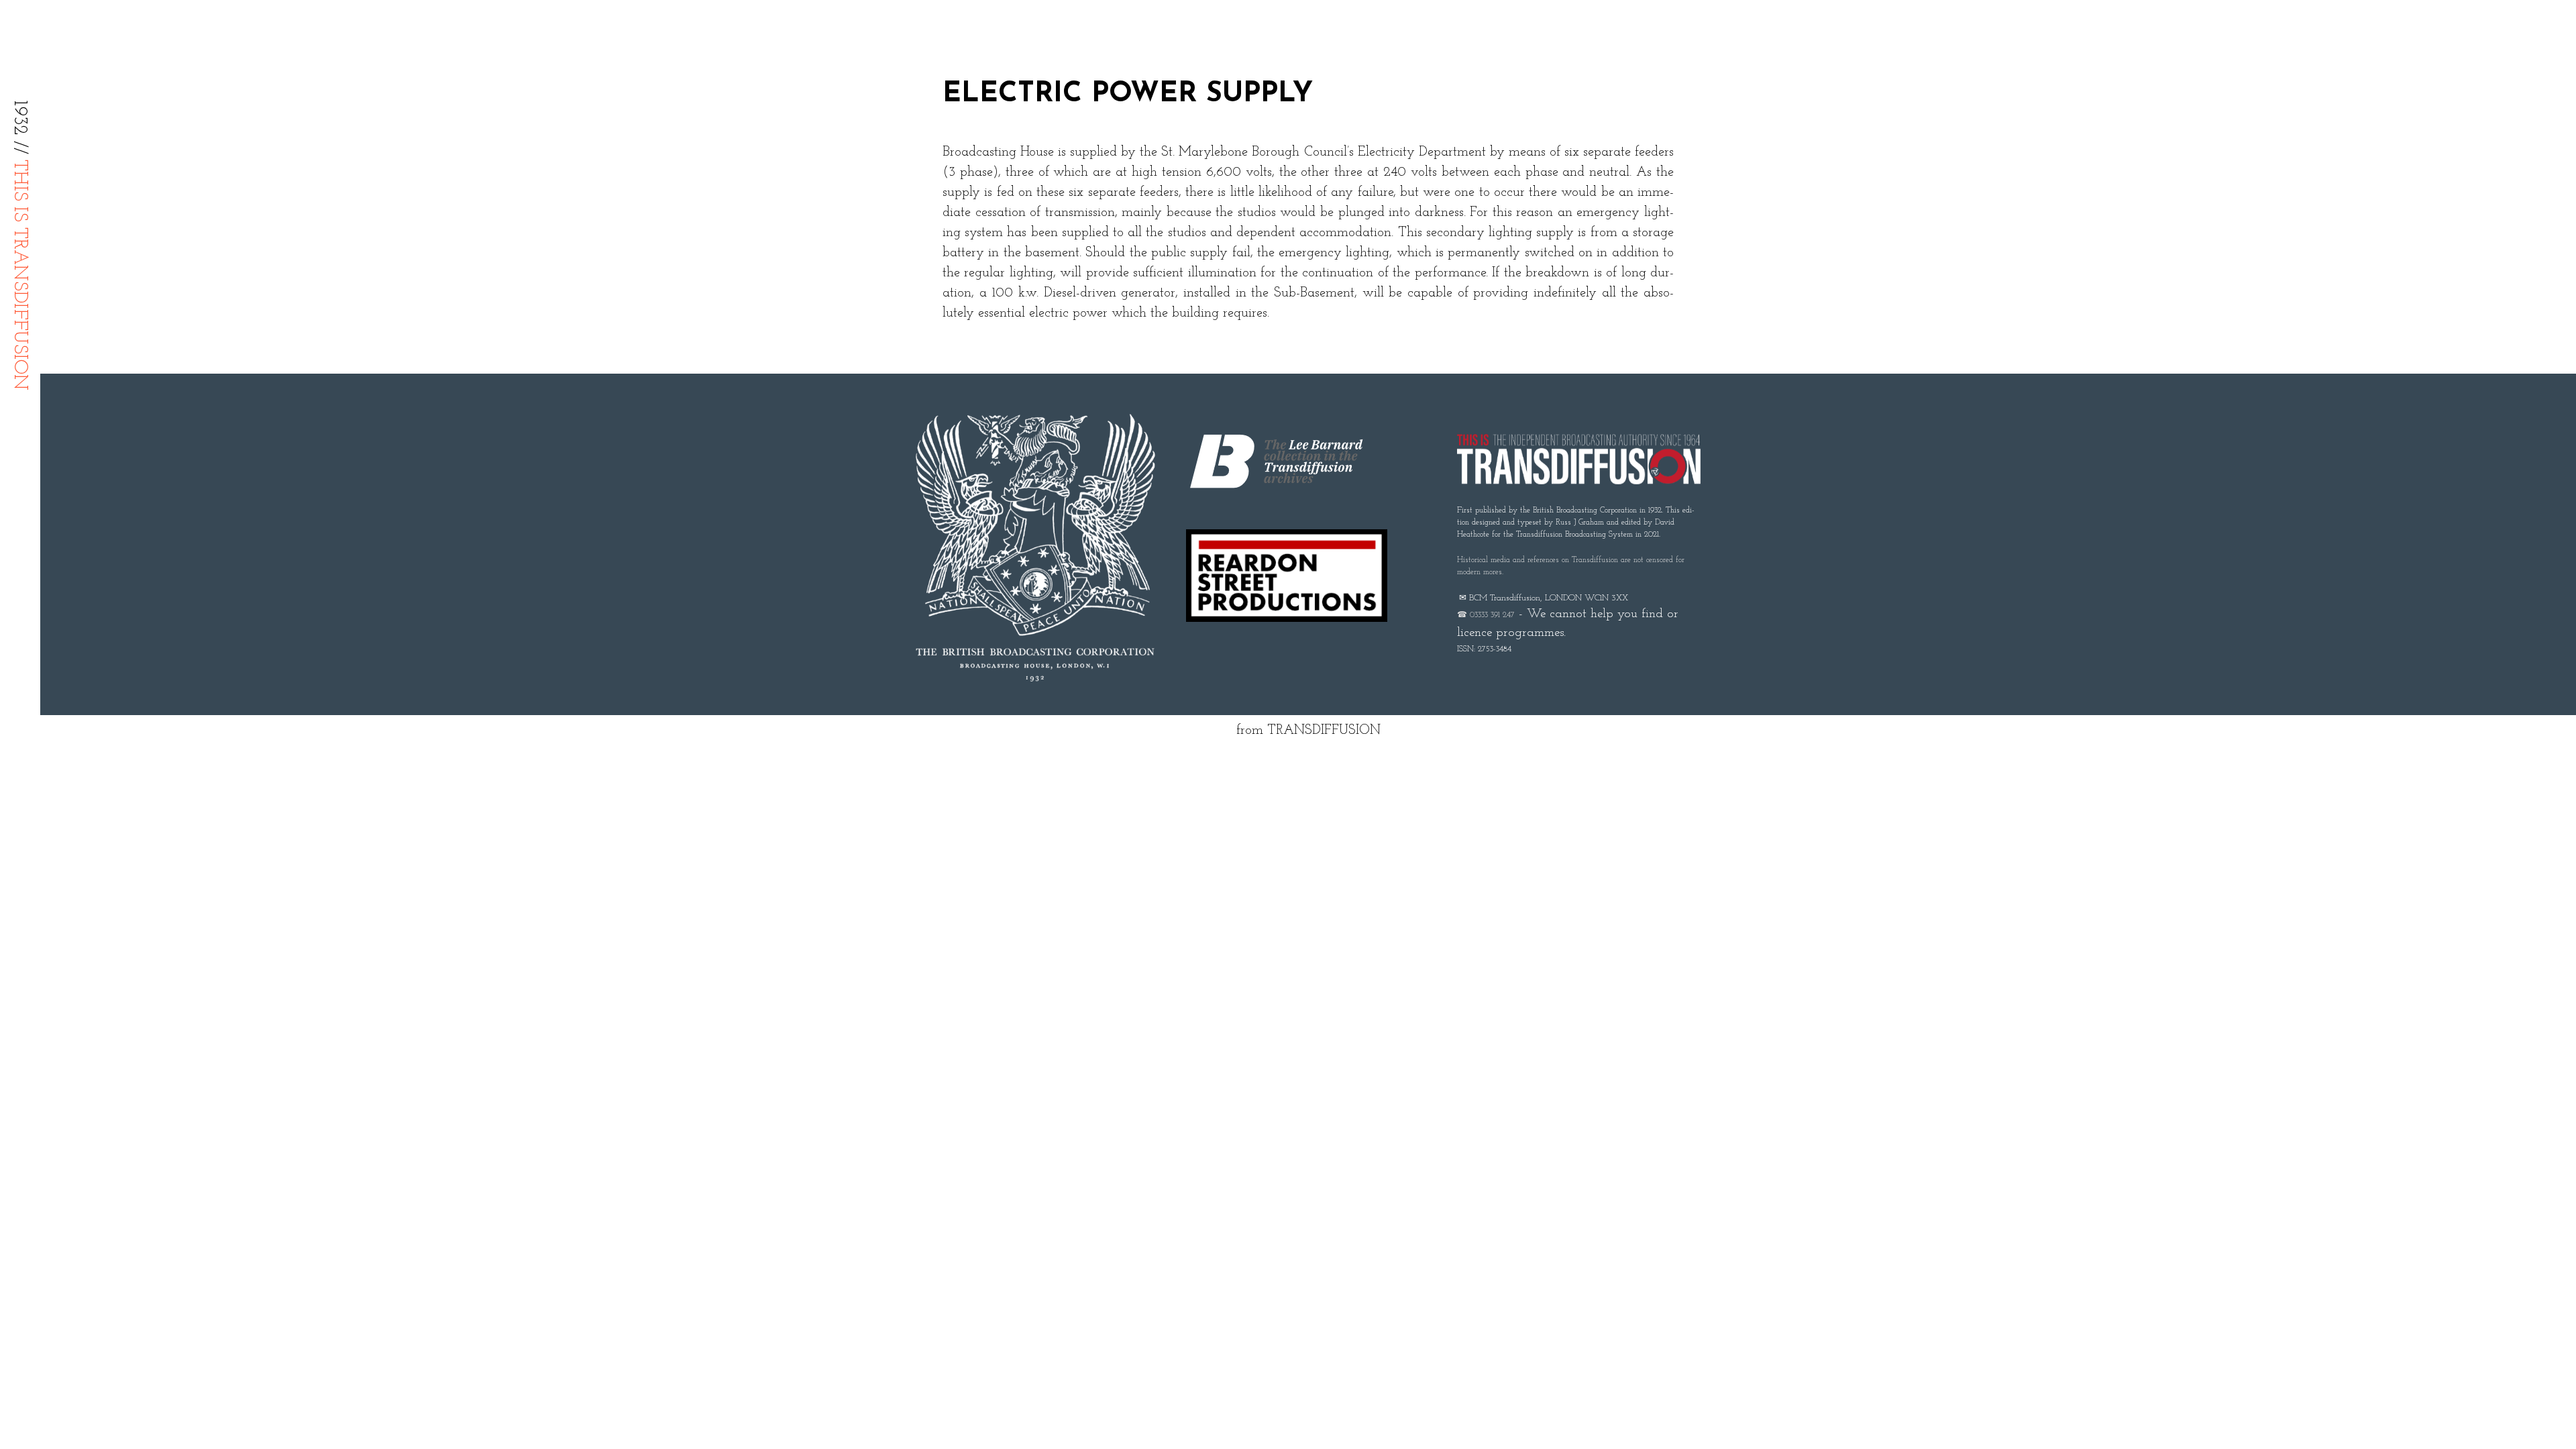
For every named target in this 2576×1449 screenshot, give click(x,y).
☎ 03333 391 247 (1486, 615)
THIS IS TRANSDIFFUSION (19, 275)
